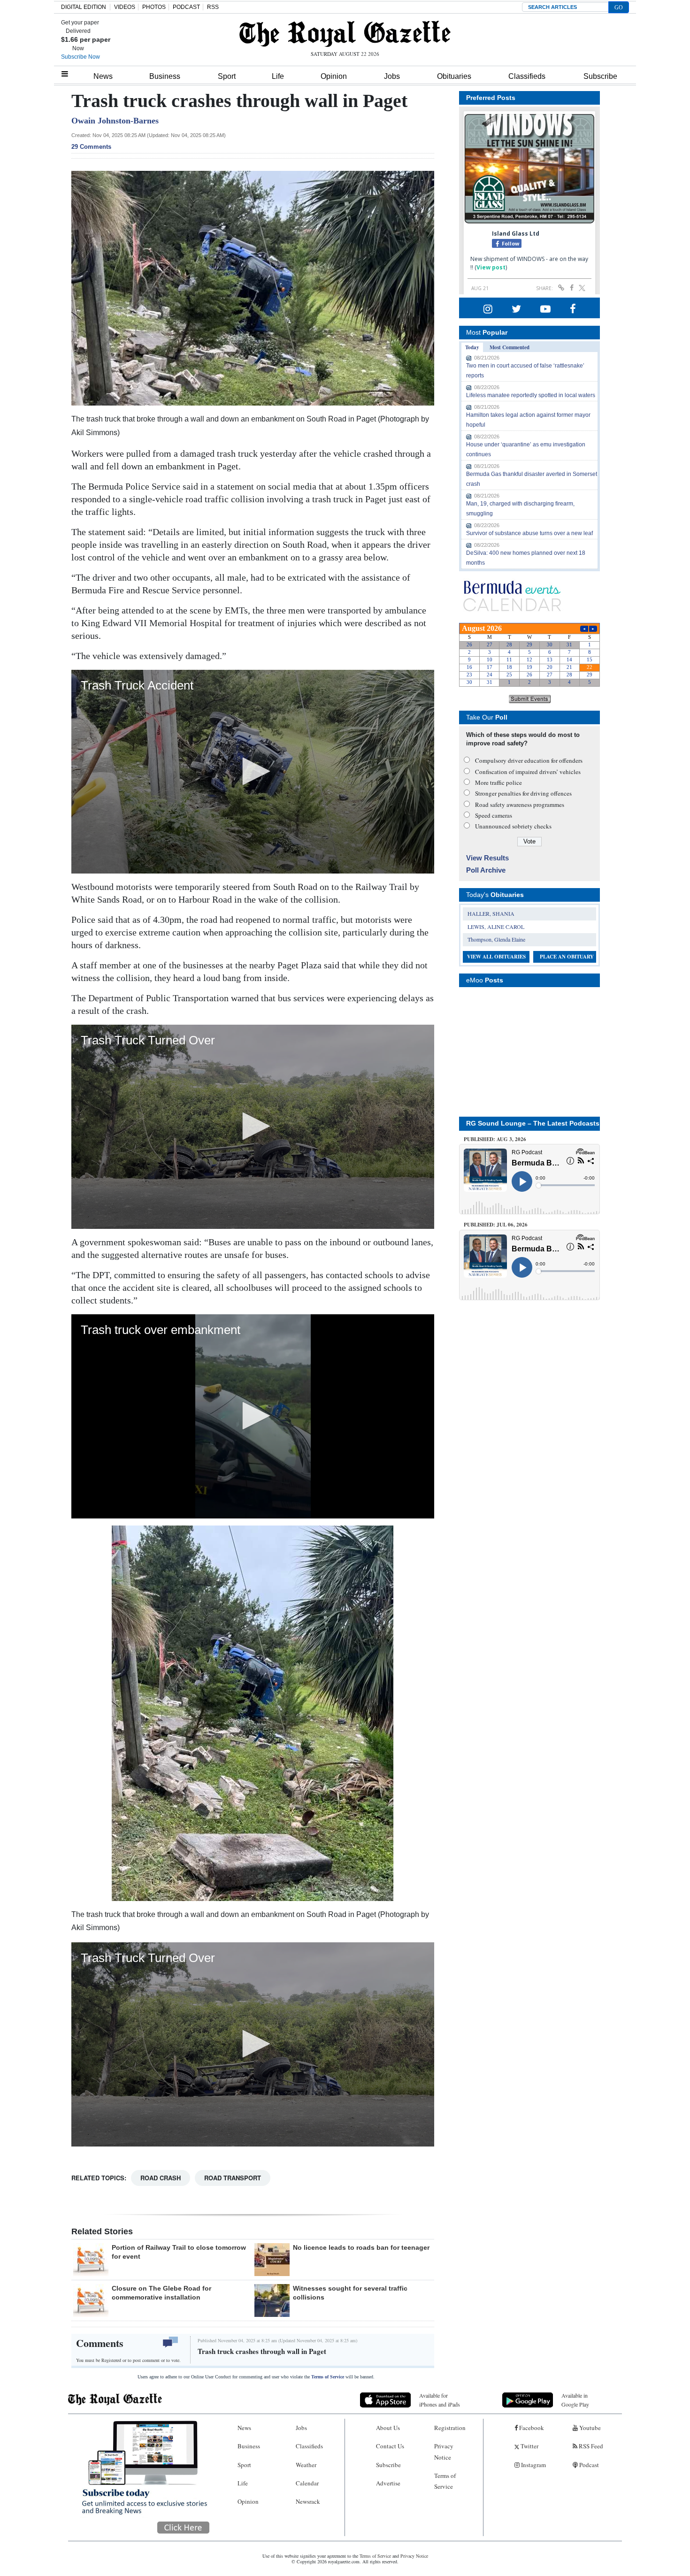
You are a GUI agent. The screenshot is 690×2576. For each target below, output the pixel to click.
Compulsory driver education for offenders (529, 760)
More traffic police (498, 782)
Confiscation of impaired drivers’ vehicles (528, 772)
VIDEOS (125, 7)
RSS (213, 7)
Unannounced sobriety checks (513, 826)
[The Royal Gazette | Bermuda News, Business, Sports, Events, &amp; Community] (345, 34)
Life (278, 76)
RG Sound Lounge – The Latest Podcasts (533, 1123)
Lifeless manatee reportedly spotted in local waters (531, 395)
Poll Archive (486, 870)
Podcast (588, 2465)
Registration (450, 2428)
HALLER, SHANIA (491, 913)
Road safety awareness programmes (520, 805)
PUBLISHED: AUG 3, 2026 (495, 1139)
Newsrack (308, 2501)
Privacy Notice (444, 2451)
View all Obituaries (496, 957)
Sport (227, 76)
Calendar (307, 2483)
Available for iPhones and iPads (440, 2400)
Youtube (589, 2428)
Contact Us (390, 2446)
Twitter (529, 2446)
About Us (388, 2428)
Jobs (392, 76)
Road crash (161, 2178)
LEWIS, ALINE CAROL (496, 927)
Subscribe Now (80, 57)
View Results (487, 858)
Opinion (334, 76)
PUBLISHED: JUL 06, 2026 (496, 1225)
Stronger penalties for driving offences (523, 793)
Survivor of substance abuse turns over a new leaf (529, 533)
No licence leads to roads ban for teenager (361, 2247)
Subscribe (600, 76)
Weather (306, 2465)
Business (165, 76)
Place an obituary (567, 957)
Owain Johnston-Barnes (115, 121)
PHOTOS (154, 7)
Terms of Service (328, 2377)
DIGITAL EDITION (84, 7)
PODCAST (186, 7)
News (103, 76)
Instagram (533, 2465)
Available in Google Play (575, 2400)
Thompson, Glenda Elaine (496, 939)
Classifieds (527, 76)
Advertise (388, 2483)
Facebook (531, 2428)
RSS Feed (590, 2446)
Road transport (233, 2178)
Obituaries (454, 76)
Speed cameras (494, 815)
